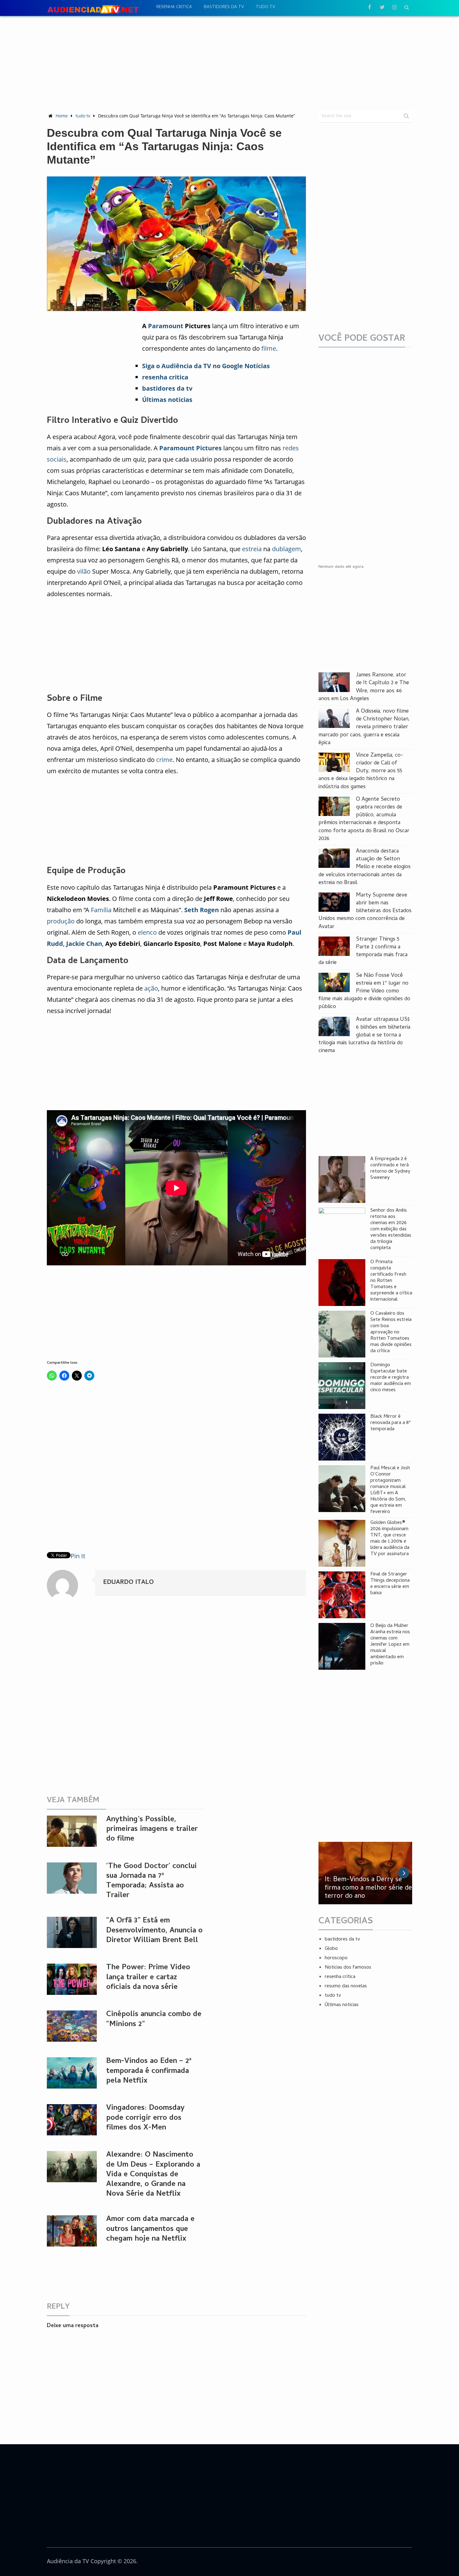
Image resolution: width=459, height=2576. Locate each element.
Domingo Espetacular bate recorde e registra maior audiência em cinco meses (391, 1378)
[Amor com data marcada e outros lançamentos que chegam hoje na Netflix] (72, 2231)
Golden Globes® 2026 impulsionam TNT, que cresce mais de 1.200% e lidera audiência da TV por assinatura (390, 1539)
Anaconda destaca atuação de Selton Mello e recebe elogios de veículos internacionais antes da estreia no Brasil (365, 867)
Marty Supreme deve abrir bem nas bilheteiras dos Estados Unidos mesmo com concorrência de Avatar (365, 911)
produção (61, 921)
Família (101, 910)
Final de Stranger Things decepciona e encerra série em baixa (390, 1584)
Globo (331, 1949)
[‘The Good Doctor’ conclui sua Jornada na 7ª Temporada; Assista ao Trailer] (72, 1878)
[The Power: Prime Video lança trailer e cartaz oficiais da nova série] (72, 1979)
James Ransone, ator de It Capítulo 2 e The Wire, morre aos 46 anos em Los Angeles (364, 687)
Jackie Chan (84, 944)
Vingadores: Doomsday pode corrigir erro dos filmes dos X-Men (145, 2118)
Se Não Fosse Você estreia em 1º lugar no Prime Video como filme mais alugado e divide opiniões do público (364, 991)
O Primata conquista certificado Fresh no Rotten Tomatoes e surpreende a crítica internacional (391, 1281)
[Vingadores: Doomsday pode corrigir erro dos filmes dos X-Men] (72, 2120)
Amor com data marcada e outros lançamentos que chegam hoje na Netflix (150, 2229)
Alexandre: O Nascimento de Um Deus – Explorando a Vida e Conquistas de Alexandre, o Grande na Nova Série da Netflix (153, 2175)
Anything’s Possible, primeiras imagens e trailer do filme (152, 1829)
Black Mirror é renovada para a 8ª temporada (390, 1423)
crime (164, 760)
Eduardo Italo (128, 1583)
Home (62, 116)
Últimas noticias (342, 2005)
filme (269, 348)
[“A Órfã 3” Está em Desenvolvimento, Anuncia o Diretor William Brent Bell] (72, 1932)
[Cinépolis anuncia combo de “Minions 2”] (72, 2026)
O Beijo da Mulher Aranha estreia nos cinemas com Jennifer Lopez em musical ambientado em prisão (390, 1645)
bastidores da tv (224, 7)
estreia (252, 549)
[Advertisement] (230, 63)
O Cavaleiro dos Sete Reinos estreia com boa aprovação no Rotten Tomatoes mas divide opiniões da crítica (391, 1332)
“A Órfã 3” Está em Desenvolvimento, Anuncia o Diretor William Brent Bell (154, 1931)
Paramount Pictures (190, 448)
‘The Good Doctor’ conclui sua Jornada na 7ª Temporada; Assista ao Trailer (151, 1881)
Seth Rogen (202, 910)
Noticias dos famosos (348, 1968)
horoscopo (336, 1958)
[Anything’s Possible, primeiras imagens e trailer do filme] (72, 1831)
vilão (84, 571)
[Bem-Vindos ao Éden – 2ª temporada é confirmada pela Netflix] (72, 2073)
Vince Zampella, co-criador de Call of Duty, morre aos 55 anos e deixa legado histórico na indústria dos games (361, 771)
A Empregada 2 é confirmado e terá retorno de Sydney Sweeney (390, 1169)
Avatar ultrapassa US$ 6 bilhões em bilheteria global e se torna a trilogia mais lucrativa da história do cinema (364, 1036)
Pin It (78, 1556)
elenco (147, 932)
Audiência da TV (68, 2561)
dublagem (286, 549)
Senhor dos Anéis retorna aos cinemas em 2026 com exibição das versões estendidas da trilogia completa (391, 1229)
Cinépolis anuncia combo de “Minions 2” (154, 2020)
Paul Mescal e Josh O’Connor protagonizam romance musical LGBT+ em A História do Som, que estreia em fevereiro (390, 1490)
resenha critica (174, 7)
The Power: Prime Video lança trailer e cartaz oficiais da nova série (148, 1978)
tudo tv (265, 7)
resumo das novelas (346, 1986)
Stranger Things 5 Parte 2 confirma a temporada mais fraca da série (363, 951)
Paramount (166, 326)
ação (151, 988)
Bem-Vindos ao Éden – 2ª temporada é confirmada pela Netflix (149, 2071)
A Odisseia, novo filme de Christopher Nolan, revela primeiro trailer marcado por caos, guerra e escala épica (364, 727)
